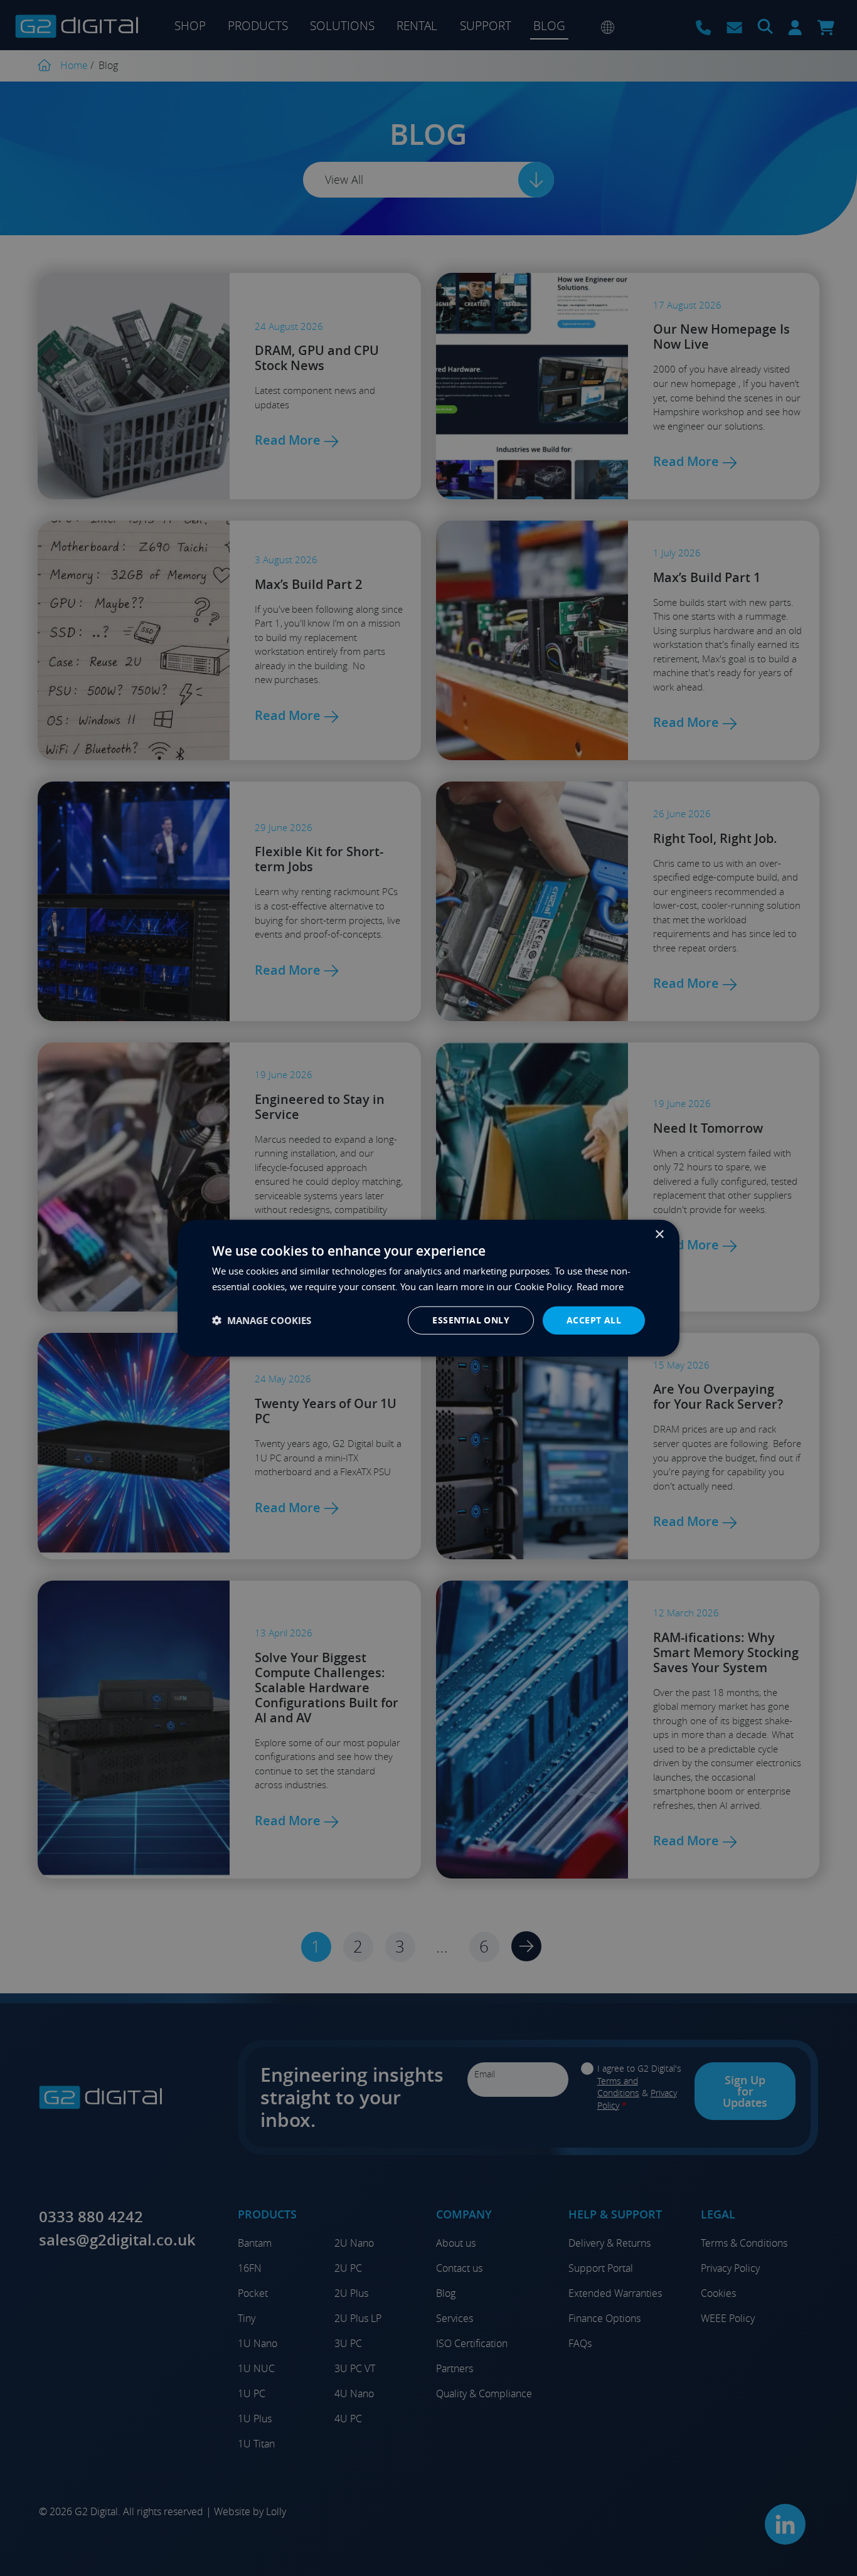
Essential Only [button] (471, 1320)
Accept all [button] (594, 1320)
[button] (262, 1321)
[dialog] (428, 1288)
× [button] (659, 1234)
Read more (600, 1286)
